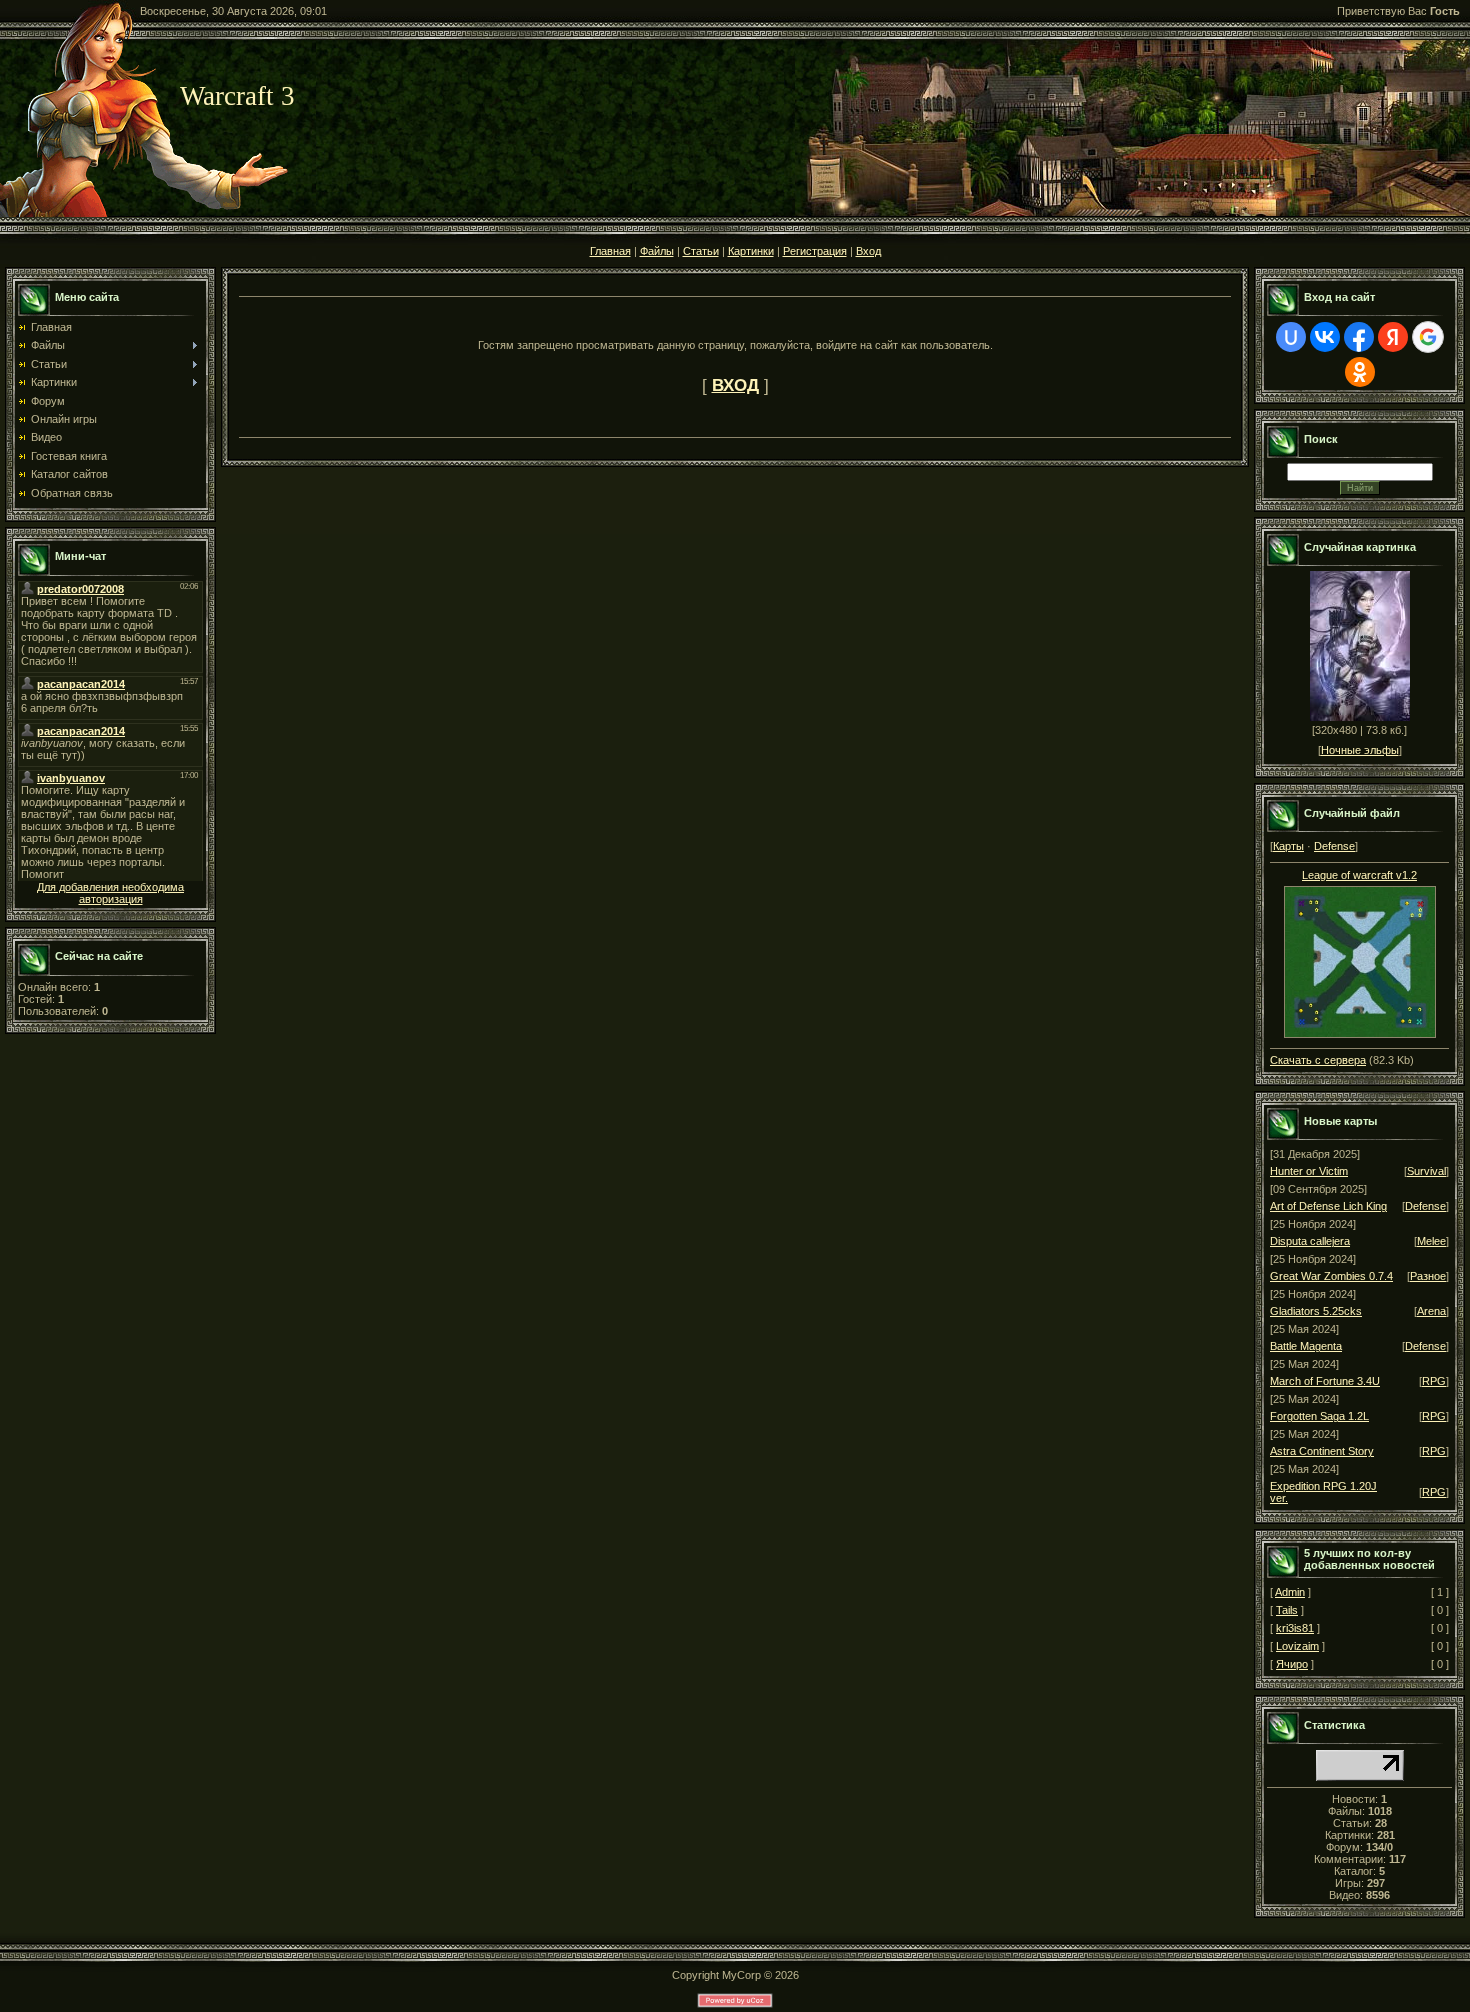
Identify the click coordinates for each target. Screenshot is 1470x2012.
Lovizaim (1297, 1646)
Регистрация (815, 251)
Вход (868, 251)
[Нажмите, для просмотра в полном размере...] (1360, 1034)
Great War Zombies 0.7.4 (1331, 1276)
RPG (1434, 1381)
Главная (610, 251)
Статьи (701, 251)
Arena (1431, 1311)
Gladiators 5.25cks (1316, 1311)
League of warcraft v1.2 (1359, 875)
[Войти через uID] (1291, 337)
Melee (1431, 1241)
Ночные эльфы (1360, 750)
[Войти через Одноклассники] (1360, 372)
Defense (1334, 846)
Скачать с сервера (1318, 1060)
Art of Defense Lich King (1328, 1206)
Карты (1288, 846)
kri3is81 (1295, 1628)
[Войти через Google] (1428, 337)
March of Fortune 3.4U (1325, 1381)
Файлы (657, 251)
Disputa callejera (1310, 1241)
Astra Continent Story (1322, 1451)
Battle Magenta (1306, 1346)
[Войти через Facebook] (1359, 337)
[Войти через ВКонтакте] (1325, 337)
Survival (1426, 1171)
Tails (1287, 1610)
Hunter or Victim (1309, 1171)
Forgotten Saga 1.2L (1319, 1416)
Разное (1428, 1276)
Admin (1290, 1592)
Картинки (751, 251)
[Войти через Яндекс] (1393, 337)
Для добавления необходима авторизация (110, 893)
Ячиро (1292, 1664)
